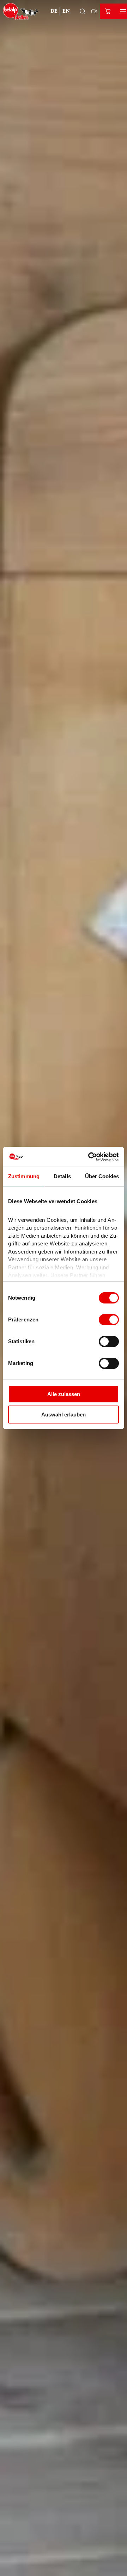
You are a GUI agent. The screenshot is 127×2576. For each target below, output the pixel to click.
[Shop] (108, 11)
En (66, 11)
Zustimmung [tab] (24, 1176)
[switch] (109, 1320)
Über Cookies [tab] (102, 1176)
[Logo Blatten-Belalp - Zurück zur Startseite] (21, 11)
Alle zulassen (64, 1394)
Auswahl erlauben (64, 1415)
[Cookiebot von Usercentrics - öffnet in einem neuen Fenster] (90, 1157)
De (54, 11)
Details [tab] (62, 1176)
